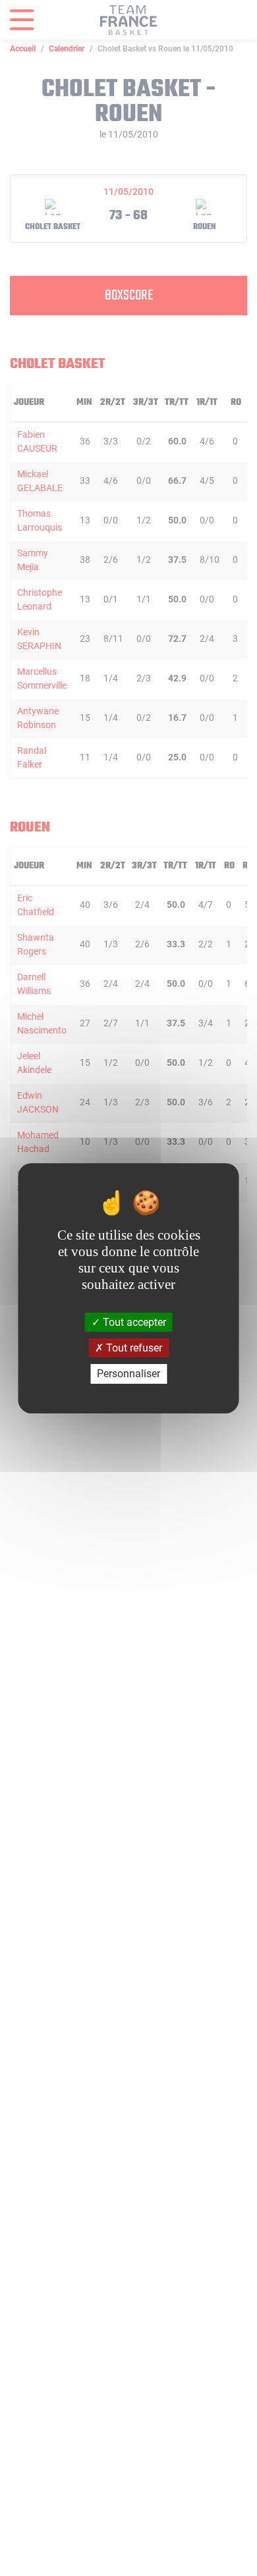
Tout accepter (133, 1322)
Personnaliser (128, 1374)
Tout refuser (133, 1348)
